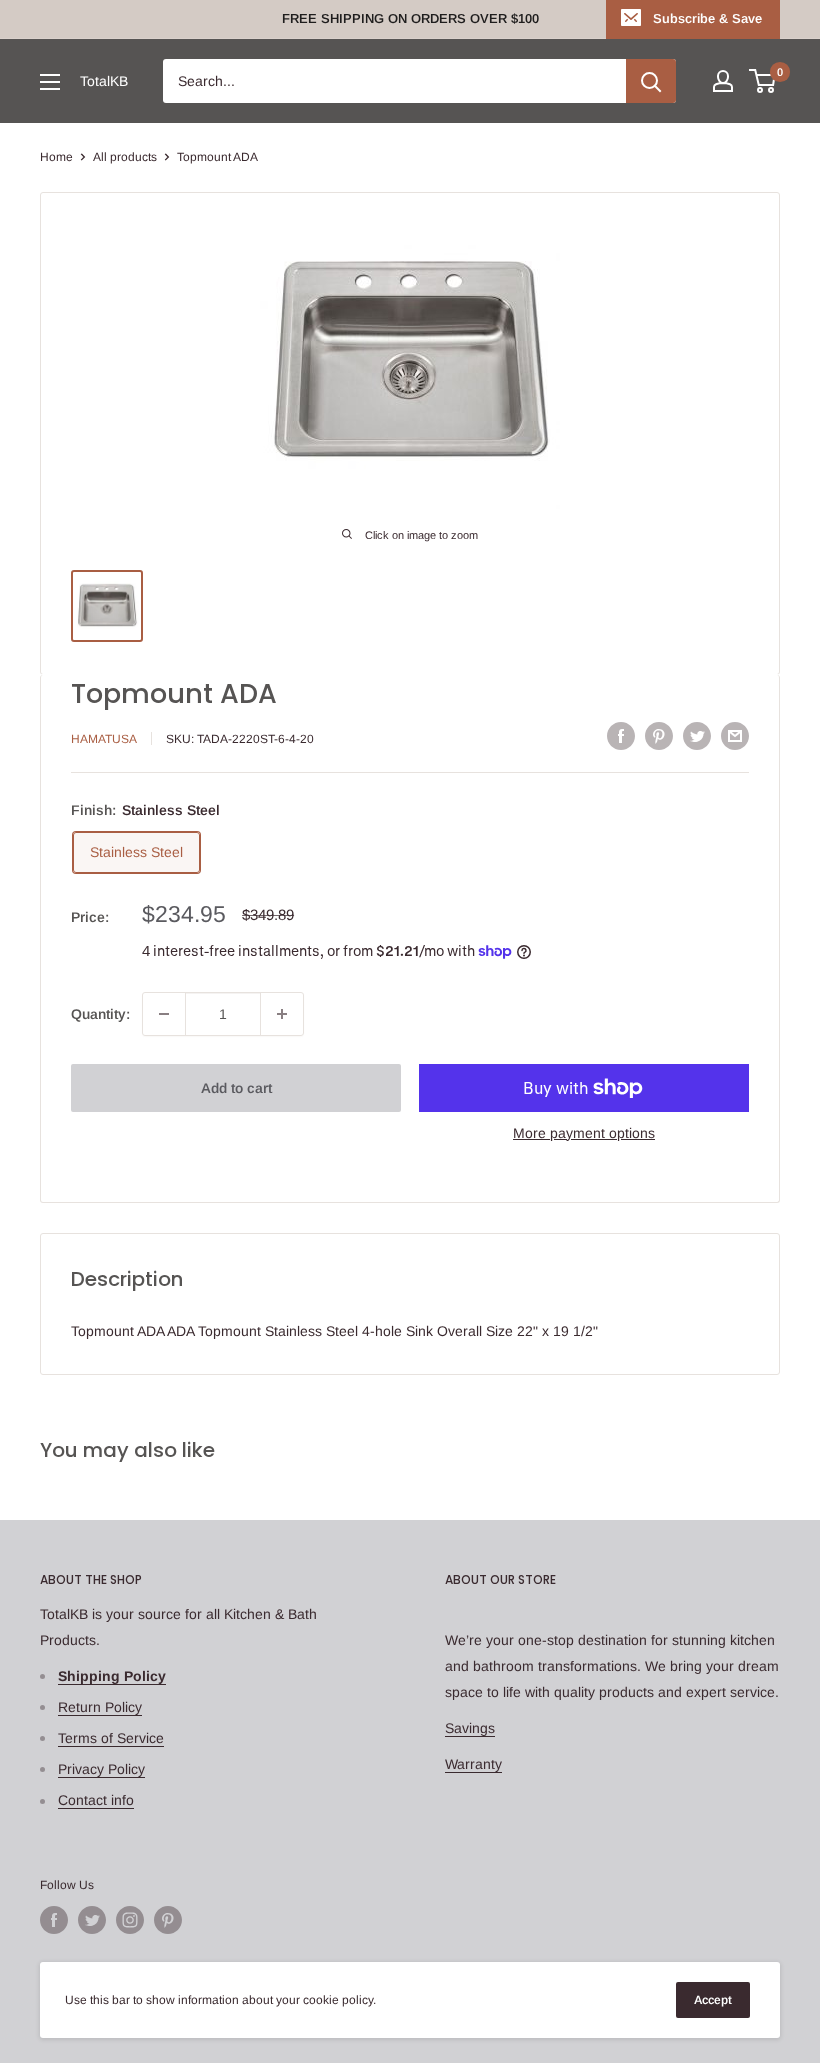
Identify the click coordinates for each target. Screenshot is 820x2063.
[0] (763, 81)
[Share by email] (735, 736)
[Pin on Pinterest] (659, 736)
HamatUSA (104, 739)
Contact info (96, 1800)
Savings (470, 1728)
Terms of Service (111, 1738)
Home (56, 157)
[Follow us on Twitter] (92, 1920)
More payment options (584, 1133)
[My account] (723, 81)
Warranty (473, 1764)
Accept (713, 2000)
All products (125, 157)
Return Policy (100, 1707)
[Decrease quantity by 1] (164, 1014)
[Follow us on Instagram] (130, 1920)
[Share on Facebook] (621, 736)
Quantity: (100, 1014)
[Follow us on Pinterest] (168, 1920)
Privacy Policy (101, 1769)
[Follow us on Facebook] (54, 1920)
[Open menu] (50, 82)
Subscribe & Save (707, 18)
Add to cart (236, 1088)
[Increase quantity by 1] (282, 1014)
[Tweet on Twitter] (697, 736)
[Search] (651, 81)
